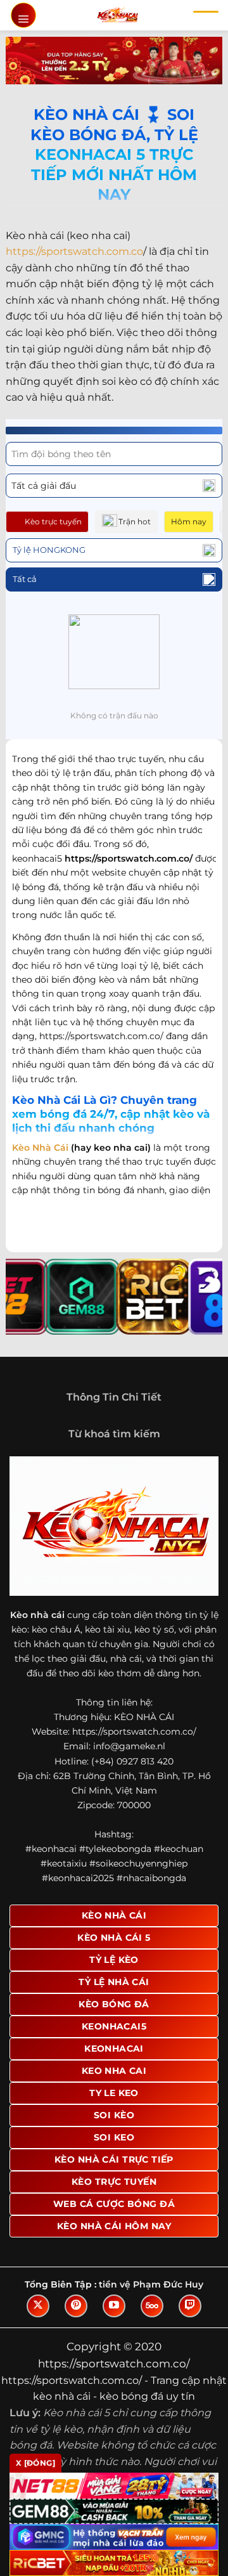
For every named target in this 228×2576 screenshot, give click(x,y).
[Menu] (23, 15)
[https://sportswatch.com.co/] (117, 15)
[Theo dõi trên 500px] (152, 2306)
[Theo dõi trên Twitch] (190, 2306)
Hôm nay (189, 521)
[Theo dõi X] (38, 2306)
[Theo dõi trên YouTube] (114, 2306)
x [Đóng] (35, 2463)
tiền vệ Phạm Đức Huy (151, 2284)
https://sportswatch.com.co (74, 251)
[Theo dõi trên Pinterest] (76, 2306)
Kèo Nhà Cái (40, 1148)
